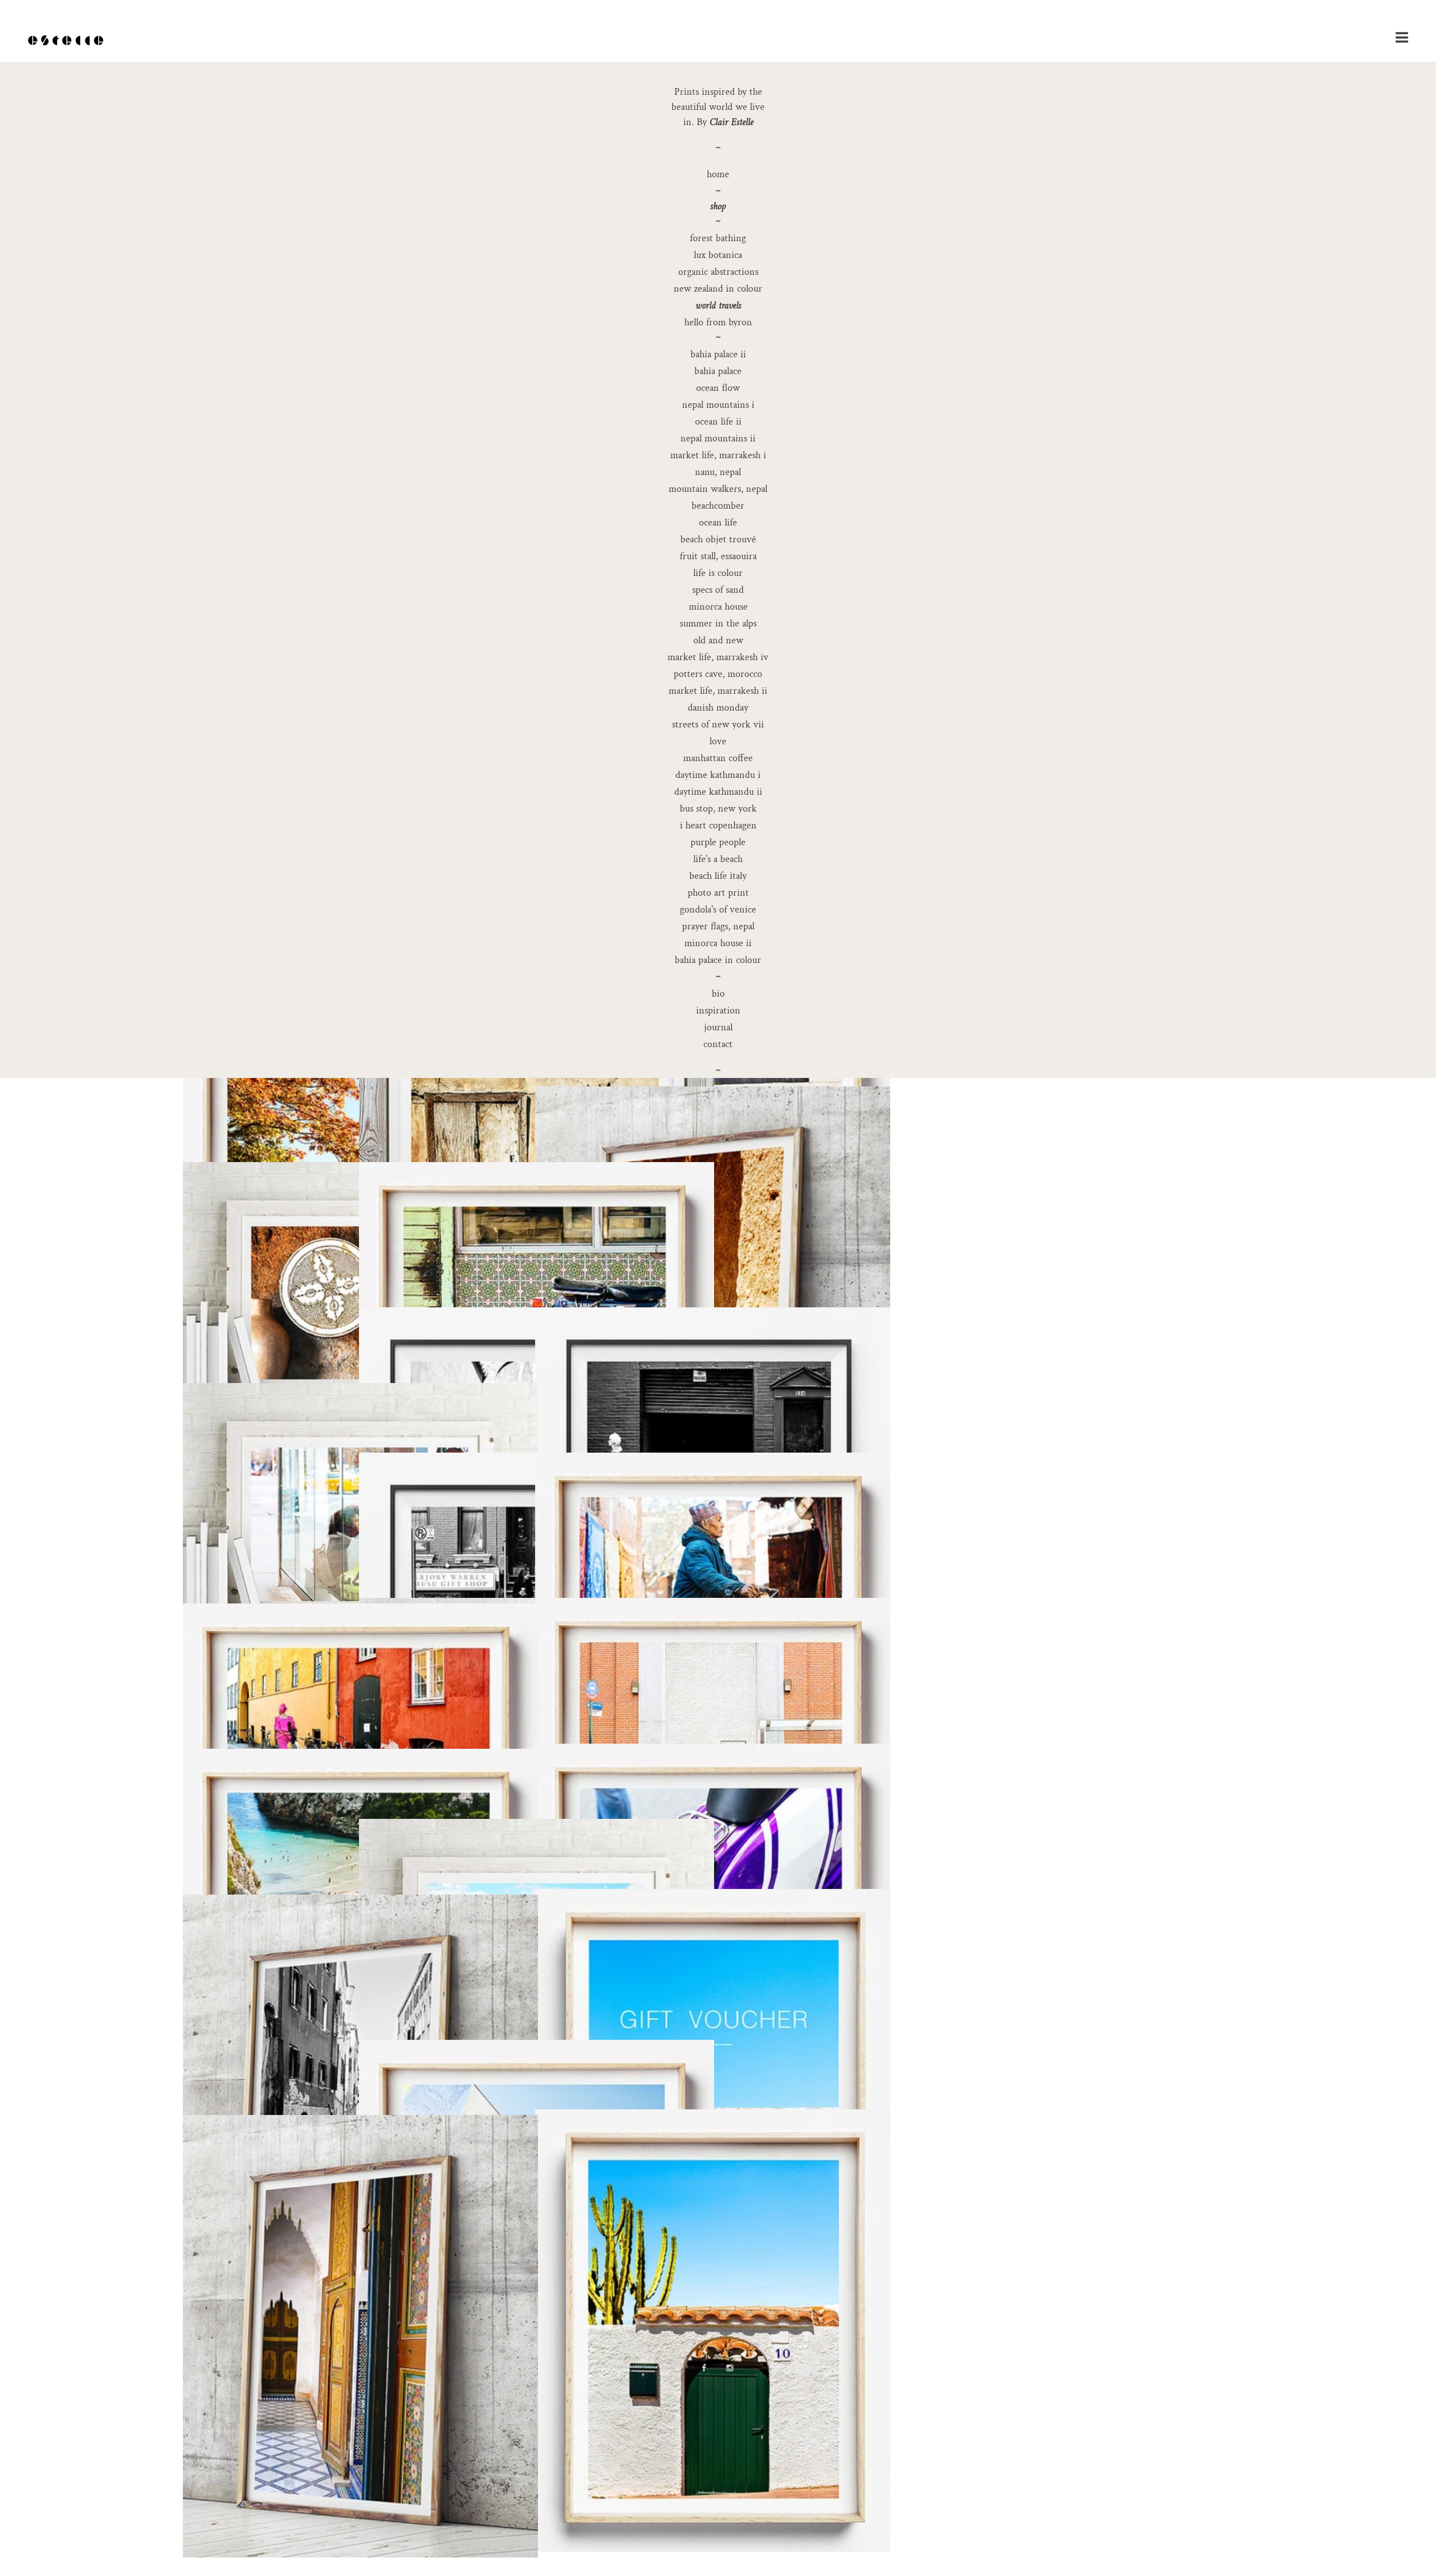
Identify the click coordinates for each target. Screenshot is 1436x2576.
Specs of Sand (718, 590)
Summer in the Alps (718, 623)
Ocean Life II (718, 421)
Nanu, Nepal (718, 472)
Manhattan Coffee (718, 758)
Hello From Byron (718, 322)
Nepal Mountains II (718, 438)
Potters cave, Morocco (718, 674)
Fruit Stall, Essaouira (718, 556)
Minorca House (718, 607)
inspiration (718, 1010)
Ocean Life (718, 522)
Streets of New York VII (718, 724)
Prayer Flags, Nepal (718, 926)
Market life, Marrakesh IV (718, 657)
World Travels (718, 305)
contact (718, 1044)
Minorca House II (718, 943)
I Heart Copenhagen (718, 825)
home (718, 174)
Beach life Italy (718, 876)
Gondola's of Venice (718, 909)
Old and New (718, 640)
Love (718, 741)
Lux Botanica (718, 255)
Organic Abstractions (718, 272)
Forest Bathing (718, 238)
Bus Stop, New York (718, 808)
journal (718, 1027)
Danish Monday (718, 708)
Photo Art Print (718, 893)
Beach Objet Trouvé (718, 539)
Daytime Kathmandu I (718, 775)
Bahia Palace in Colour (718, 960)
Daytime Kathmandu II (718, 792)
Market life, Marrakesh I (718, 455)
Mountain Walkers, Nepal (718, 489)
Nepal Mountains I (718, 405)
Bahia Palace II (718, 354)
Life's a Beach (718, 859)
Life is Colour (718, 573)
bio (718, 994)
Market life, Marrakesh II (718, 691)
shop (718, 206)
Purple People (718, 842)
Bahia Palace (718, 371)
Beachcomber (718, 506)
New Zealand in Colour (718, 289)
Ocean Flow (718, 388)
